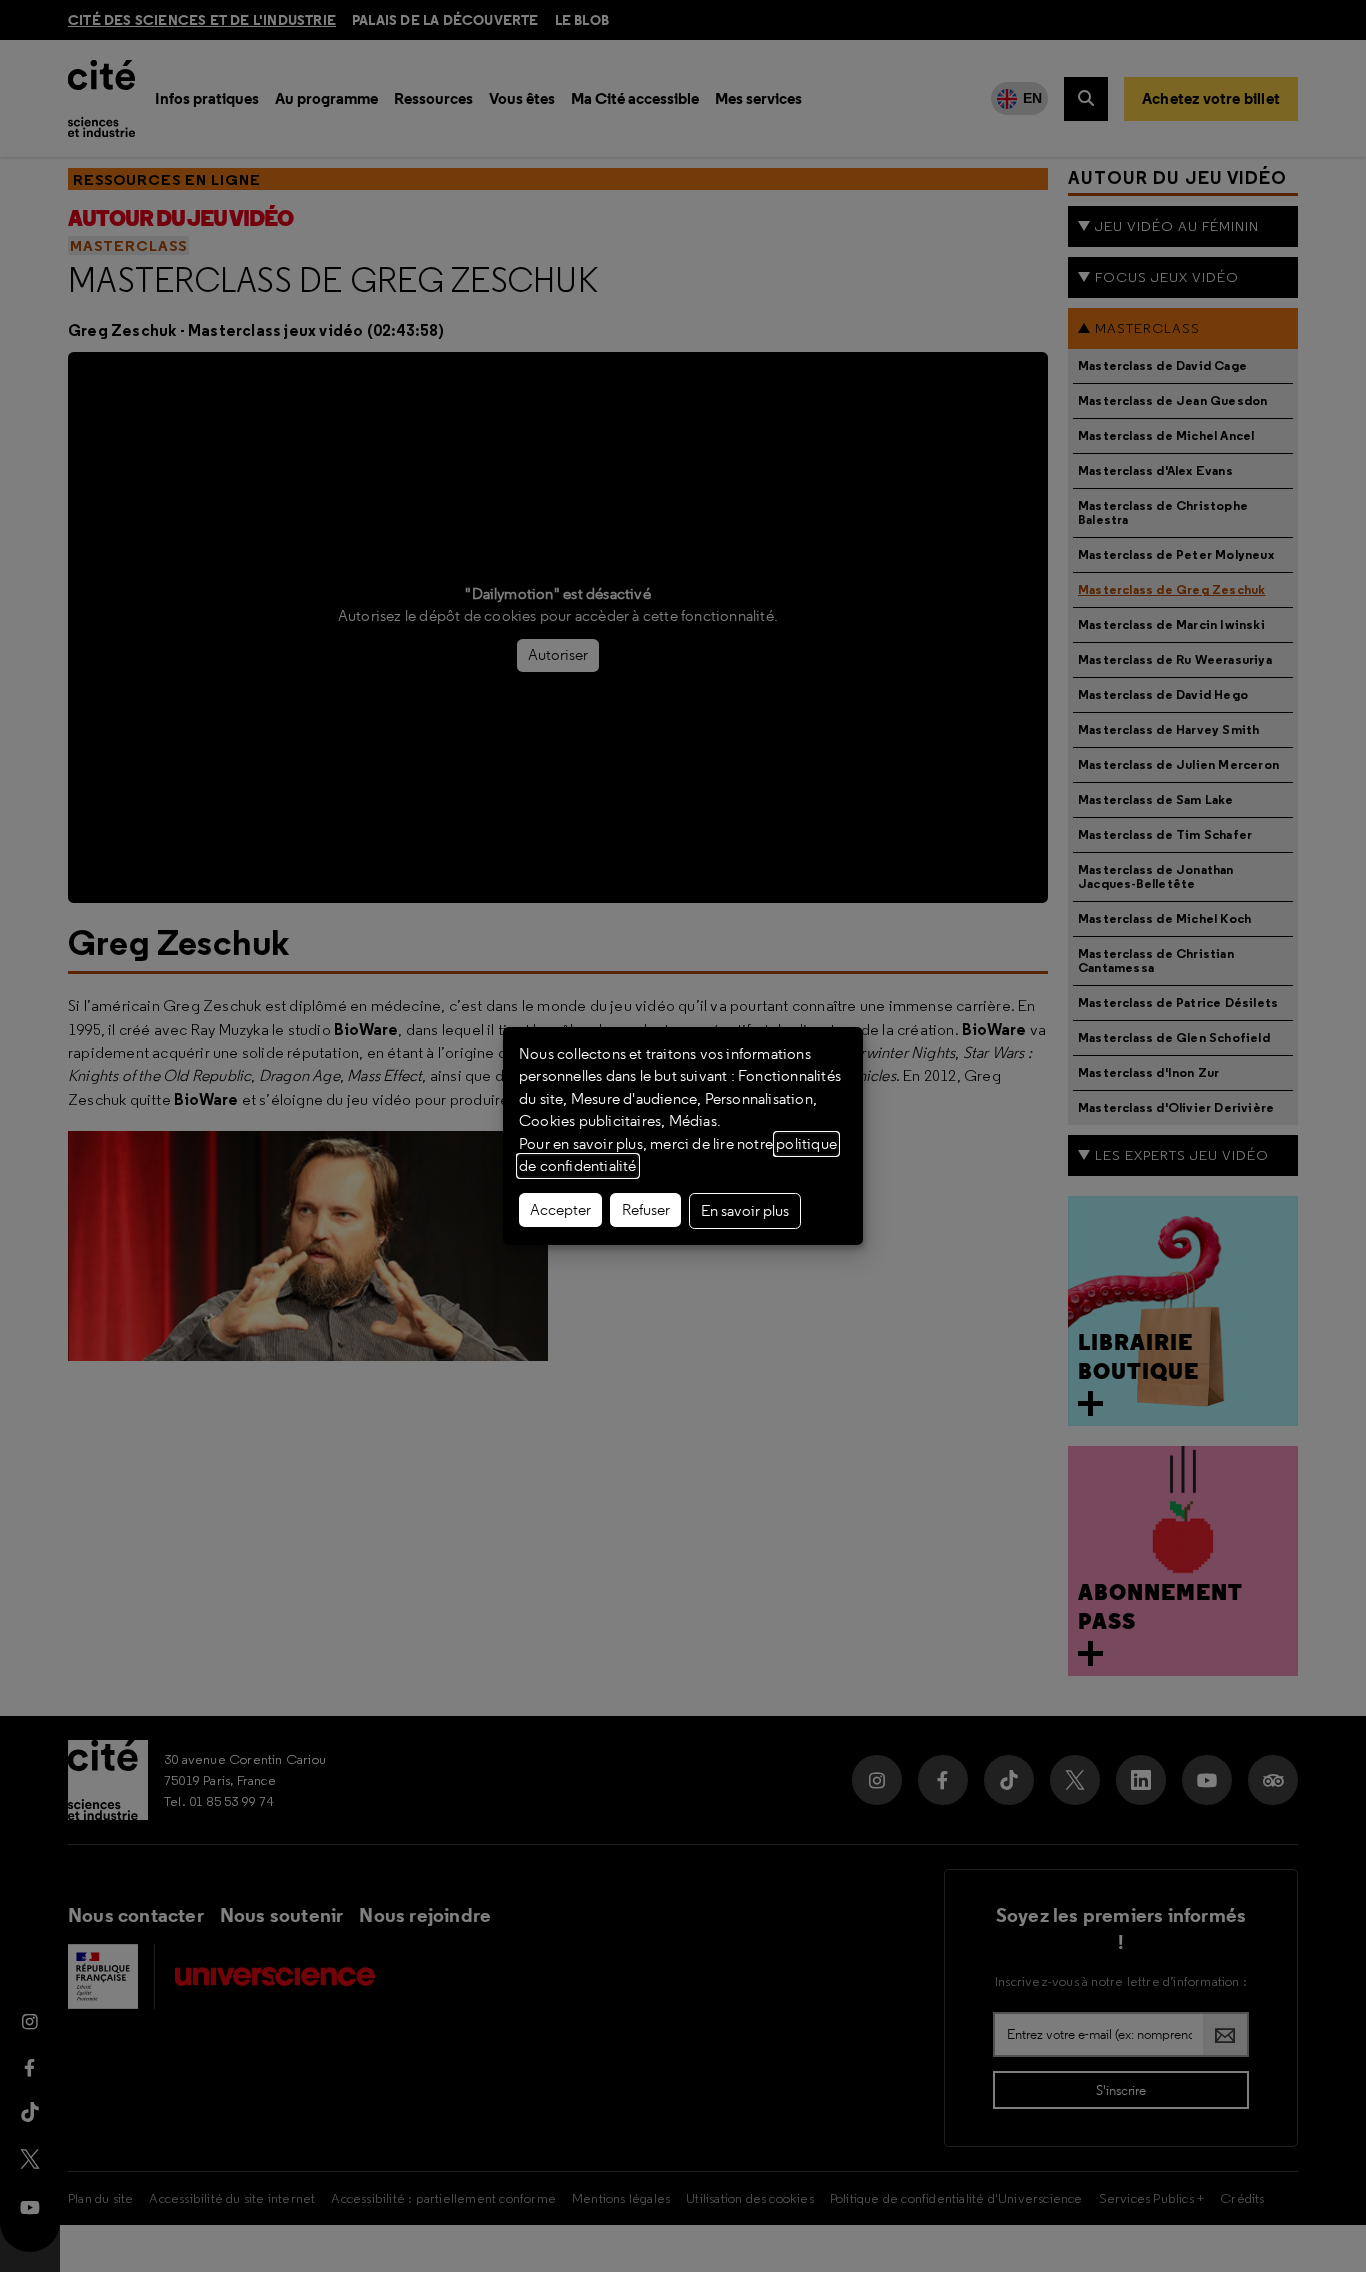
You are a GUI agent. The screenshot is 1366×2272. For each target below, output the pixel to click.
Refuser (646, 1210)
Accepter (560, 1210)
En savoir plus (745, 1211)
